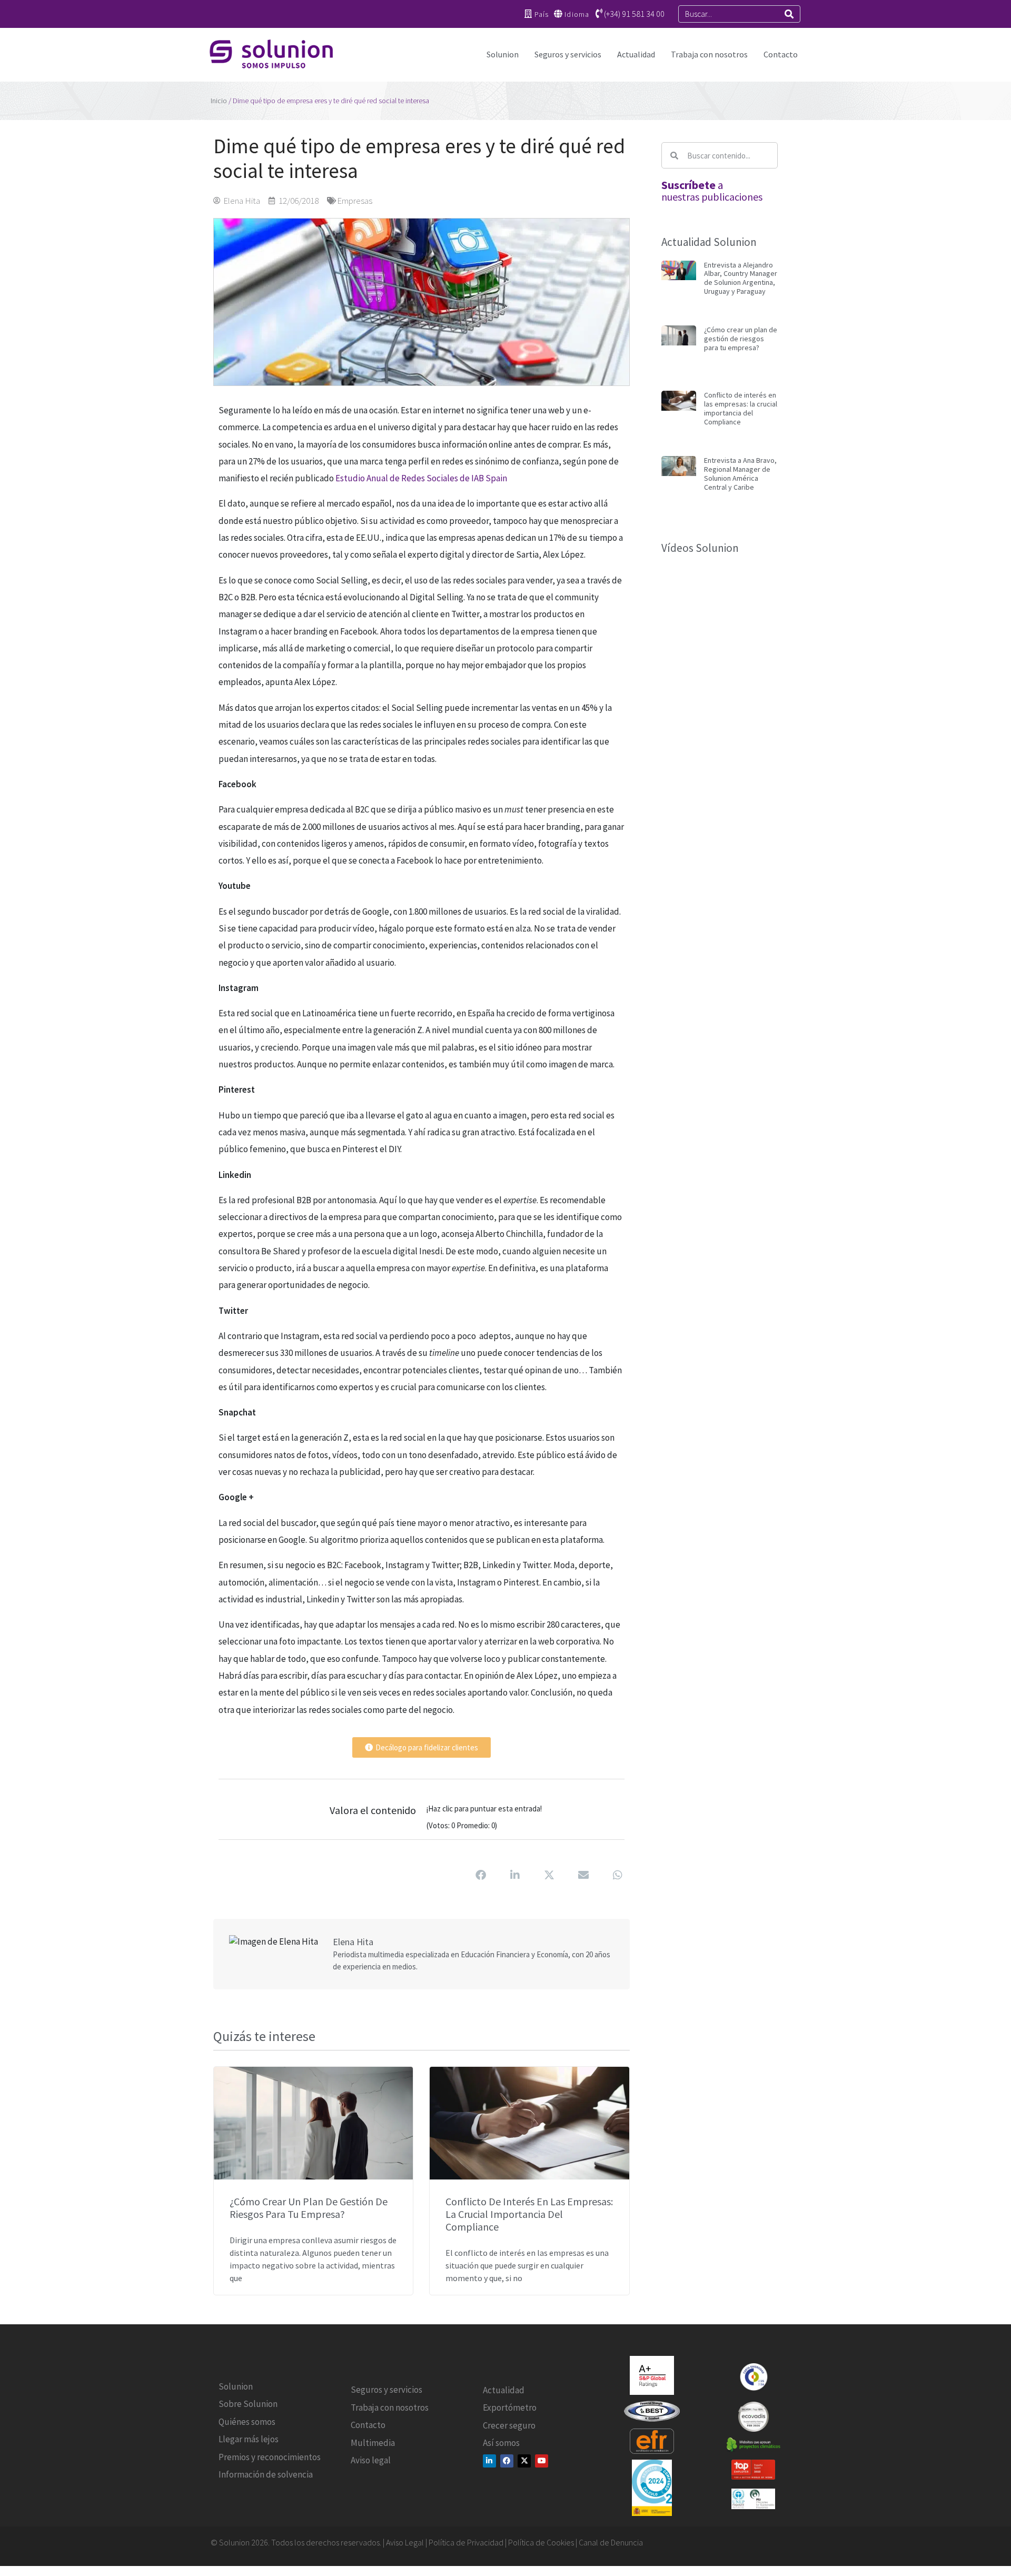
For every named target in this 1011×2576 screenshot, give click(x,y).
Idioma (577, 14)
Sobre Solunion (248, 2404)
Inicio (219, 101)
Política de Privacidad (466, 2542)
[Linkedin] (489, 2461)
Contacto (781, 54)
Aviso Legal (405, 2542)
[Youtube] (542, 2461)
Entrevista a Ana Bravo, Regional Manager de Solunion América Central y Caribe (740, 473)
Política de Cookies (542, 2542)
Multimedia (373, 2443)
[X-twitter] (524, 2461)
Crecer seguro (509, 2425)
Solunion (503, 54)
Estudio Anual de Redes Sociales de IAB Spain (421, 478)
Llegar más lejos (249, 2439)
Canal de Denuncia (611, 2542)
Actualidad (636, 54)
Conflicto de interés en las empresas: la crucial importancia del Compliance (529, 2214)
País (542, 14)
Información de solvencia (266, 2474)
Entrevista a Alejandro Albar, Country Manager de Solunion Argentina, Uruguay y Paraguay (741, 278)
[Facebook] (507, 2461)
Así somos (501, 2443)
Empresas (355, 201)
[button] (481, 1875)
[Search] (789, 14)
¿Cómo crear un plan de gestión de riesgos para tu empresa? (309, 2208)
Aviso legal (371, 2460)
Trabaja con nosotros (709, 54)
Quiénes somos (247, 2422)
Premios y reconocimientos (270, 2457)
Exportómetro (510, 2407)
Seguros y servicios (568, 54)
